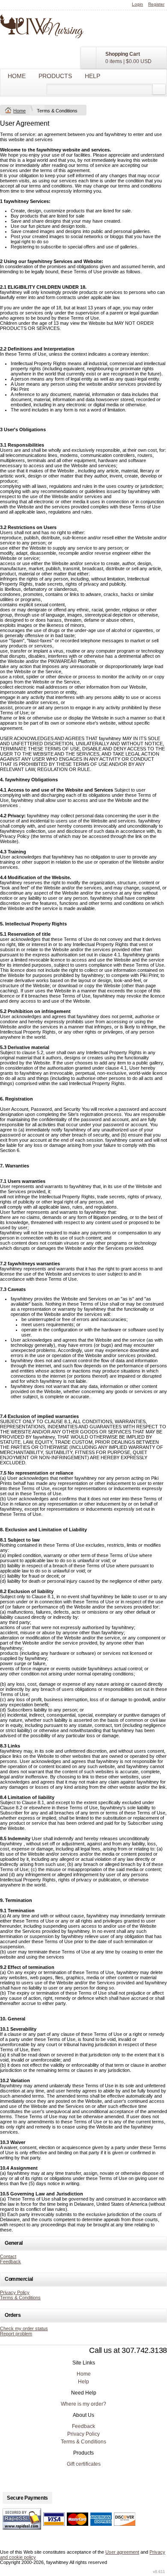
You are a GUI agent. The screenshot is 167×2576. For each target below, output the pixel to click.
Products (55, 76)
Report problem (16, 2334)
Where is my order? (83, 2404)
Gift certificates (84, 2464)
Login (137, 4)
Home (17, 76)
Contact (8, 2256)
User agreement (122, 2552)
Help (92, 76)
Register (156, 4)
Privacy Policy (15, 2292)
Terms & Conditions (20, 2298)
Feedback (10, 2262)
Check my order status (24, 2328)
